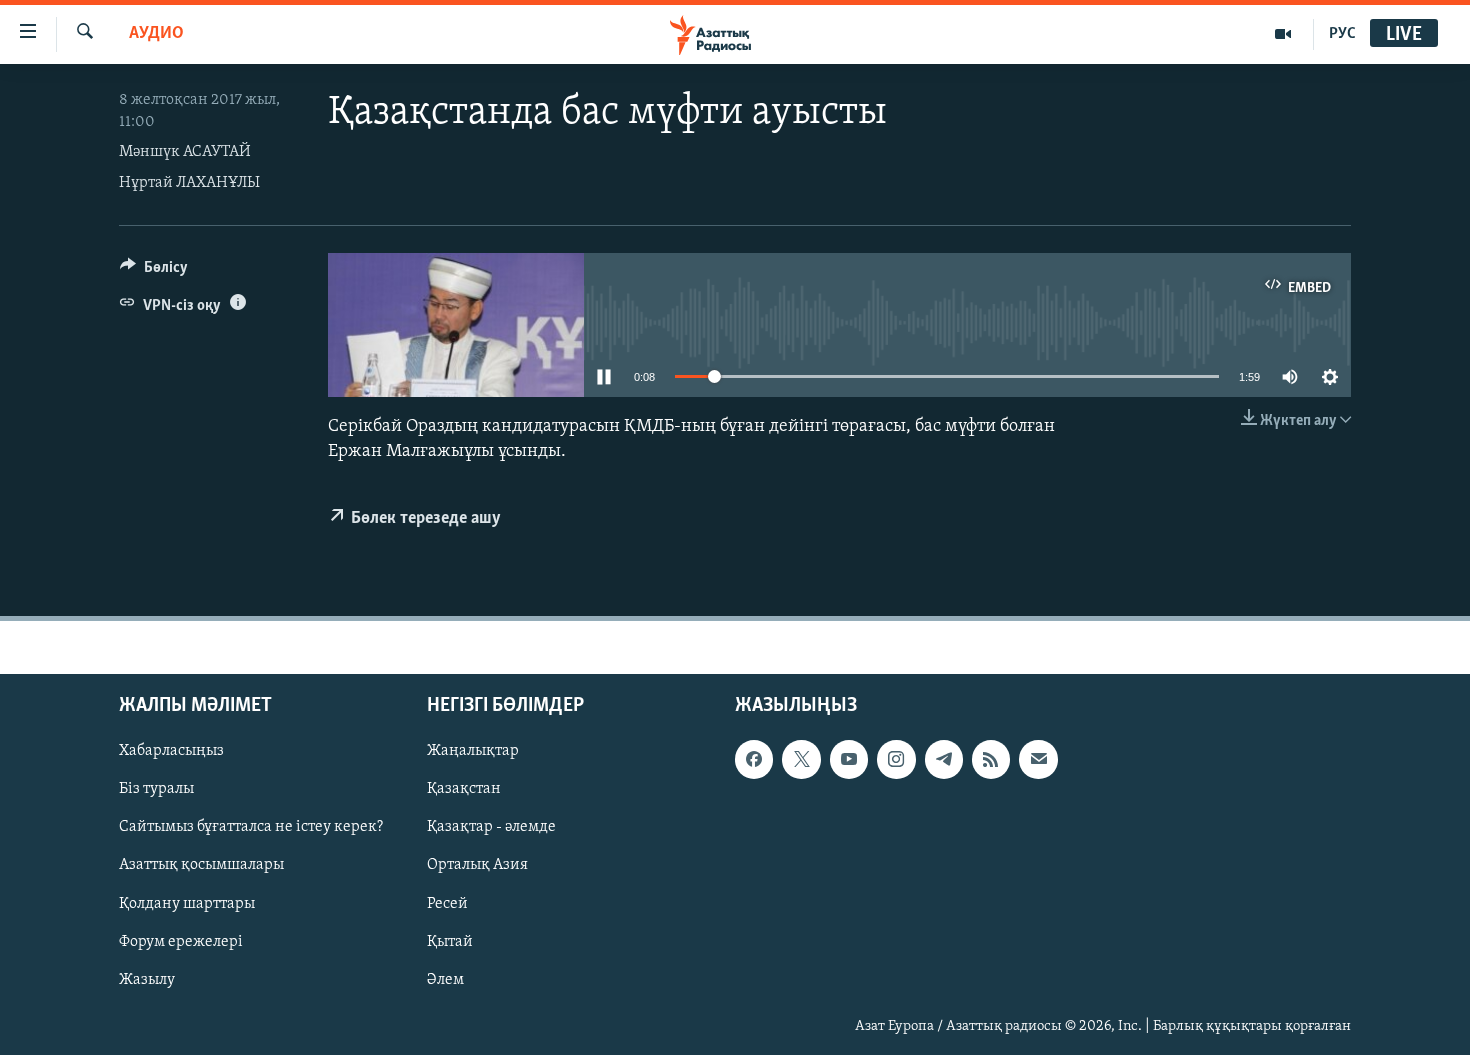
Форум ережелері (181, 942)
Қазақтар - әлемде (491, 828)
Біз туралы (156, 790)
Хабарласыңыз (171, 752)
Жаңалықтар (473, 752)
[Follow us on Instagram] (896, 760)
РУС (1342, 34)
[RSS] (991, 760)
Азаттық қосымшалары (201, 866)
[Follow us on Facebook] (754, 760)
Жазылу (147, 980)
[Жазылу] (1038, 760)
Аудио (156, 34)
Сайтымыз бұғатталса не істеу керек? (251, 828)
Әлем (445, 980)
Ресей (447, 904)
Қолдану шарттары (187, 904)
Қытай (450, 942)
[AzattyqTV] (1283, 34)
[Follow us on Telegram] (944, 760)
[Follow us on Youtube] (849, 760)
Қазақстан (464, 790)
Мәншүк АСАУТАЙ (185, 152)
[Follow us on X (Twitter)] (801, 760)
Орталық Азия (477, 866)
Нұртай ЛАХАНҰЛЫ (189, 183)
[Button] (154, 272)
